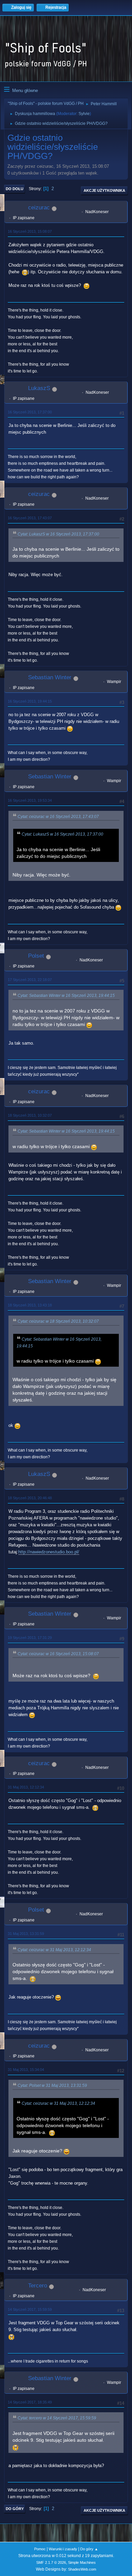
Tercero (38, 2286)
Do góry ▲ (89, 2549)
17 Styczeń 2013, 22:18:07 (30, 980)
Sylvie (84, 114)
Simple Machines (82, 2562)
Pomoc (40, 2549)
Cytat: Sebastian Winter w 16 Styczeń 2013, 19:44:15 (66, 996)
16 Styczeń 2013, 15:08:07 (30, 231)
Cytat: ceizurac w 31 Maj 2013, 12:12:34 (54, 1950)
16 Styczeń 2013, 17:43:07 (30, 518)
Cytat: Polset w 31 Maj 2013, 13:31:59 (52, 2085)
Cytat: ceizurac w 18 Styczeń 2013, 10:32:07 (58, 1321)
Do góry (15, 2509)
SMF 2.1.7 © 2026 (51, 2562)
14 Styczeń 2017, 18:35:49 (30, 2402)
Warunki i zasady (63, 2549)
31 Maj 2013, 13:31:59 (26, 1934)
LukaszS (39, 388)
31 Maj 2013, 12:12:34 (26, 1787)
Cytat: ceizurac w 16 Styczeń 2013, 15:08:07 (58, 1654)
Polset (36, 956)
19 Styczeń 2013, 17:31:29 (30, 1638)
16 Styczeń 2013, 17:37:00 (30, 412)
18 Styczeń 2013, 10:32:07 (30, 1115)
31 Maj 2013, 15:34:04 (26, 2070)
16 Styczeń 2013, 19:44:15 (30, 701)
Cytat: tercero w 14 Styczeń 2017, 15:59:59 (57, 2418)
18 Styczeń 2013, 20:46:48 (30, 1498)
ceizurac (39, 208)
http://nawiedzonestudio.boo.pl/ (49, 1552)
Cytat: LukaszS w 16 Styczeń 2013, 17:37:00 (58, 534)
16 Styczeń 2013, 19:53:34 (30, 800)
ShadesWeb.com (82, 2569)
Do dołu (15, 189)
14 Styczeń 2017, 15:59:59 (30, 2309)
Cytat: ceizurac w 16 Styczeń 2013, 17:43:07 (58, 817)
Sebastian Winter (50, 677)
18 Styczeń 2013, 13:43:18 (30, 1305)
